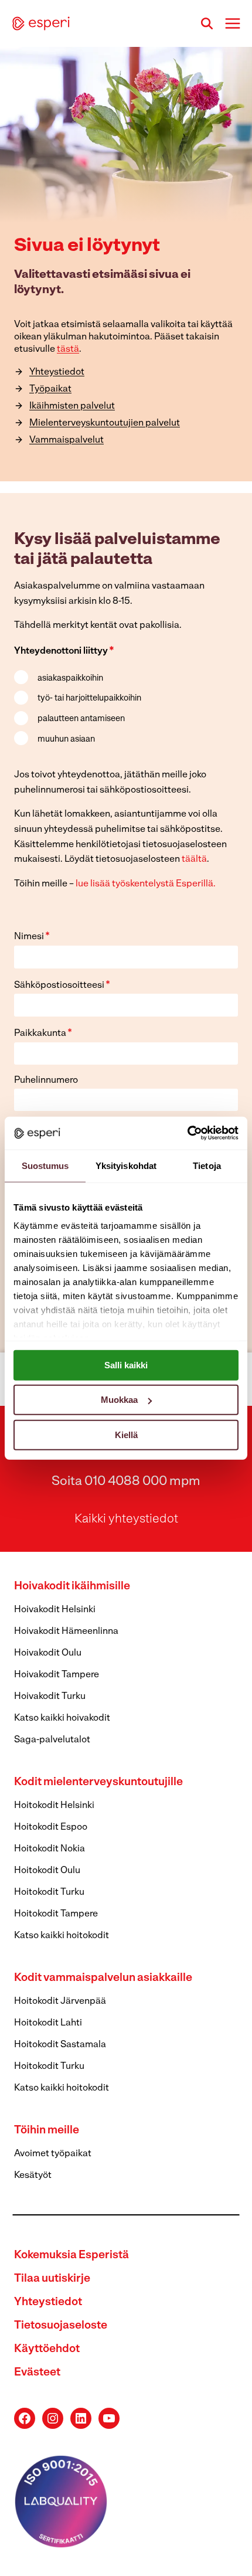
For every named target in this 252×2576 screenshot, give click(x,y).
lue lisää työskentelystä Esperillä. (146, 884)
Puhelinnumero (46, 1080)
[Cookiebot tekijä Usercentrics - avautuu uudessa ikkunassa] (187, 1133)
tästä (68, 349)
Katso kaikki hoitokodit (62, 1936)
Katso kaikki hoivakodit (62, 1718)
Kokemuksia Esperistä (71, 2256)
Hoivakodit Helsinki (55, 1610)
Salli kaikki (126, 1365)
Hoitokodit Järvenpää (60, 2001)
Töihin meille (47, 2131)
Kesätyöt (33, 2176)
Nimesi (32, 937)
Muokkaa (119, 1400)
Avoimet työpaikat (53, 2154)
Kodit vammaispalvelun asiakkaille (103, 1978)
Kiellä (126, 1434)
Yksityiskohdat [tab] (126, 1165)
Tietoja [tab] (207, 1165)
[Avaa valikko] (232, 23)
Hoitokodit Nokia (50, 1849)
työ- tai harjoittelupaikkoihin (89, 699)
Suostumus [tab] (45, 1165)
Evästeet (37, 2373)
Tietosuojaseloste (61, 2326)
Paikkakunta (43, 1034)
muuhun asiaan (66, 740)
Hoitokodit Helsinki (54, 1806)
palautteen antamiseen (81, 719)
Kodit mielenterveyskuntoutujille (98, 1783)
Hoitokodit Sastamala (60, 2045)
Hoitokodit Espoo (51, 1827)
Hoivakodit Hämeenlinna (66, 1632)
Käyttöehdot (47, 2349)
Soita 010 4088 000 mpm (126, 1482)
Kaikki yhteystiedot (126, 1519)
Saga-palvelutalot (52, 1740)
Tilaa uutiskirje (52, 2279)
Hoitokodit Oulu (47, 1871)
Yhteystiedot (48, 2303)
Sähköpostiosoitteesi (62, 985)
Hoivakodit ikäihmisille (72, 1587)
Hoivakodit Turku (50, 1697)
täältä (194, 859)
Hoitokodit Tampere (56, 1914)
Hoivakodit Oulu (48, 1653)
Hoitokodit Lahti (48, 2023)
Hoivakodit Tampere (57, 1675)
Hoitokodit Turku (49, 1892)
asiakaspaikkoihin (70, 679)
